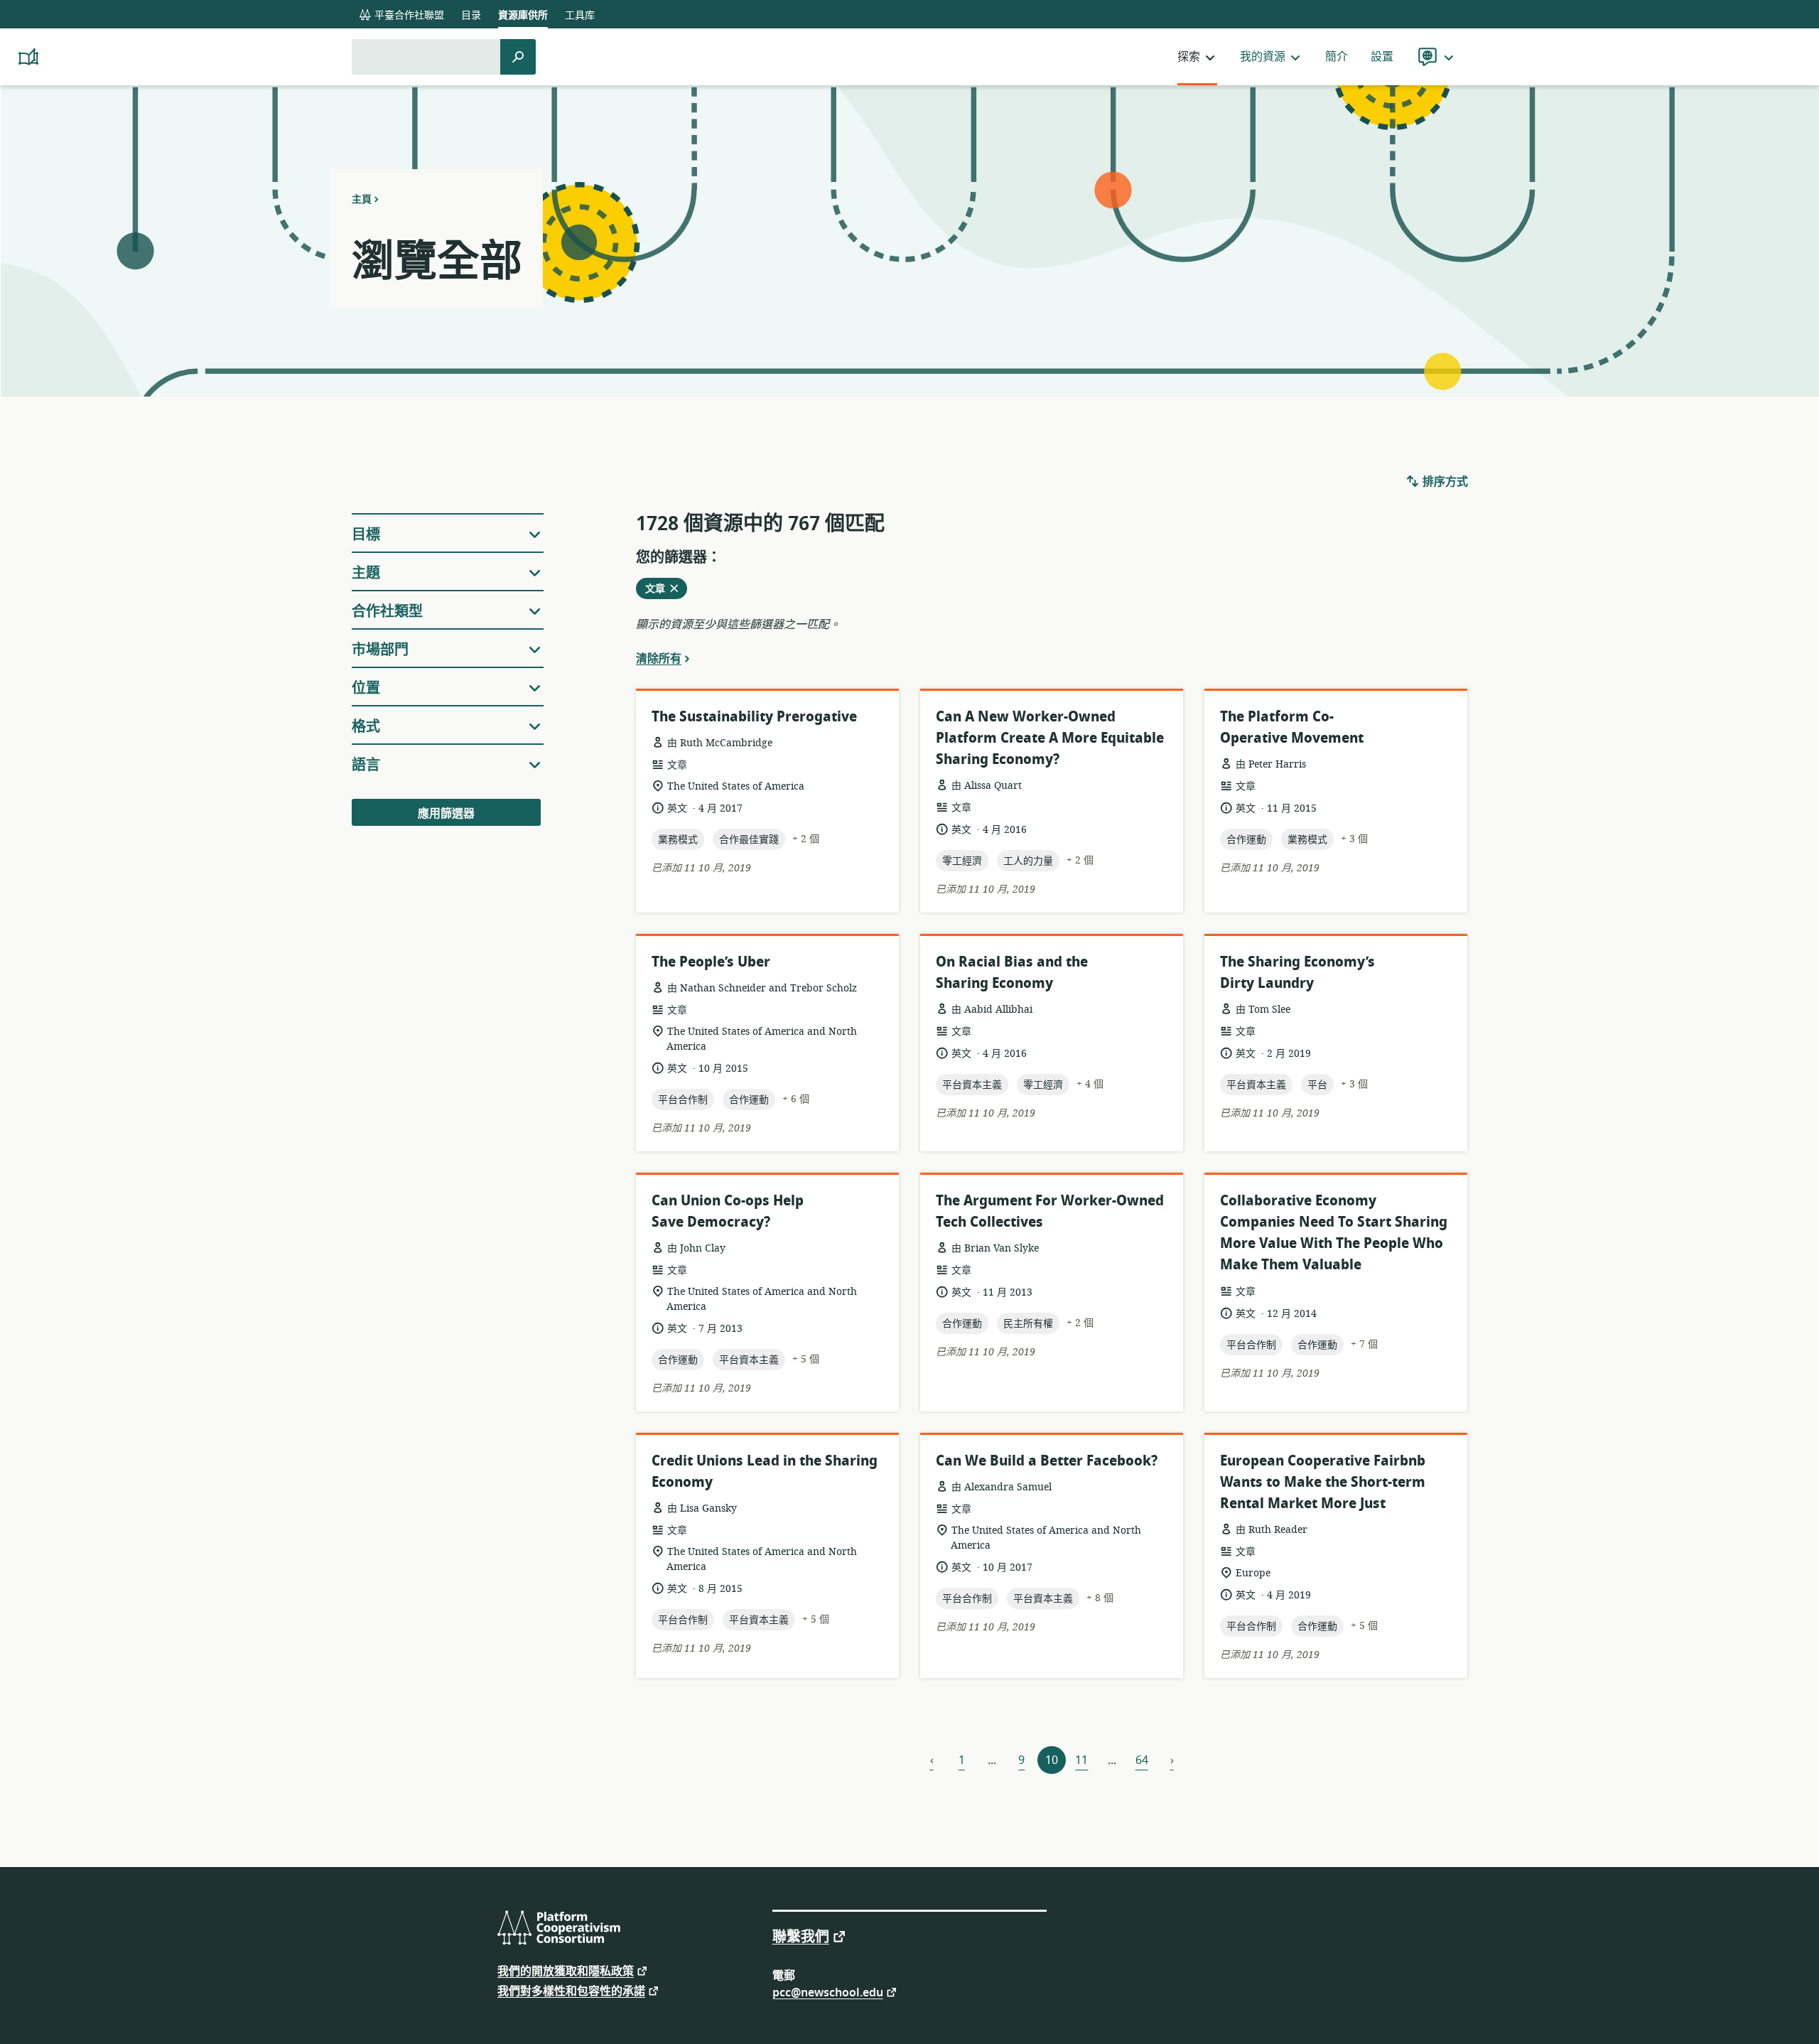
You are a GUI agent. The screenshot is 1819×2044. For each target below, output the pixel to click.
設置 (1382, 57)
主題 (366, 573)
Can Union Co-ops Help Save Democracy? (728, 1211)
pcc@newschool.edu (828, 1992)
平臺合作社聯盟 (408, 15)
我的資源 (1263, 57)
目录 (471, 15)
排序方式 (1444, 482)
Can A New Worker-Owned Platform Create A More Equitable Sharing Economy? (1050, 738)
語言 (366, 765)
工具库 (580, 15)
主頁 (362, 199)
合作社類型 (387, 612)
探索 (1189, 57)
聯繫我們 (801, 1936)
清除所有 (659, 658)
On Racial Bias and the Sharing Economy (1012, 973)
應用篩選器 (446, 814)
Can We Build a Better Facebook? (1047, 1461)
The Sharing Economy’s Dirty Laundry (1297, 973)
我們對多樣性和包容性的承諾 (571, 1990)
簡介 (1337, 57)
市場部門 (380, 650)
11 (1081, 1760)
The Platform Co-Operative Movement (1292, 727)
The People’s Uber (711, 962)
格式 (366, 727)
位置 (366, 688)
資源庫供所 (523, 15)
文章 (659, 590)
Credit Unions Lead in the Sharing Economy (765, 1472)
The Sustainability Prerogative (754, 717)
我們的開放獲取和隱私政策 (566, 1970)
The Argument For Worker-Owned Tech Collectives (1050, 1211)
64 (1142, 1760)
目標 (366, 535)
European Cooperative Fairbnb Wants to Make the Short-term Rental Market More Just (1323, 1482)
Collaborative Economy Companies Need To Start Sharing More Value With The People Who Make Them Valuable (1334, 1233)
